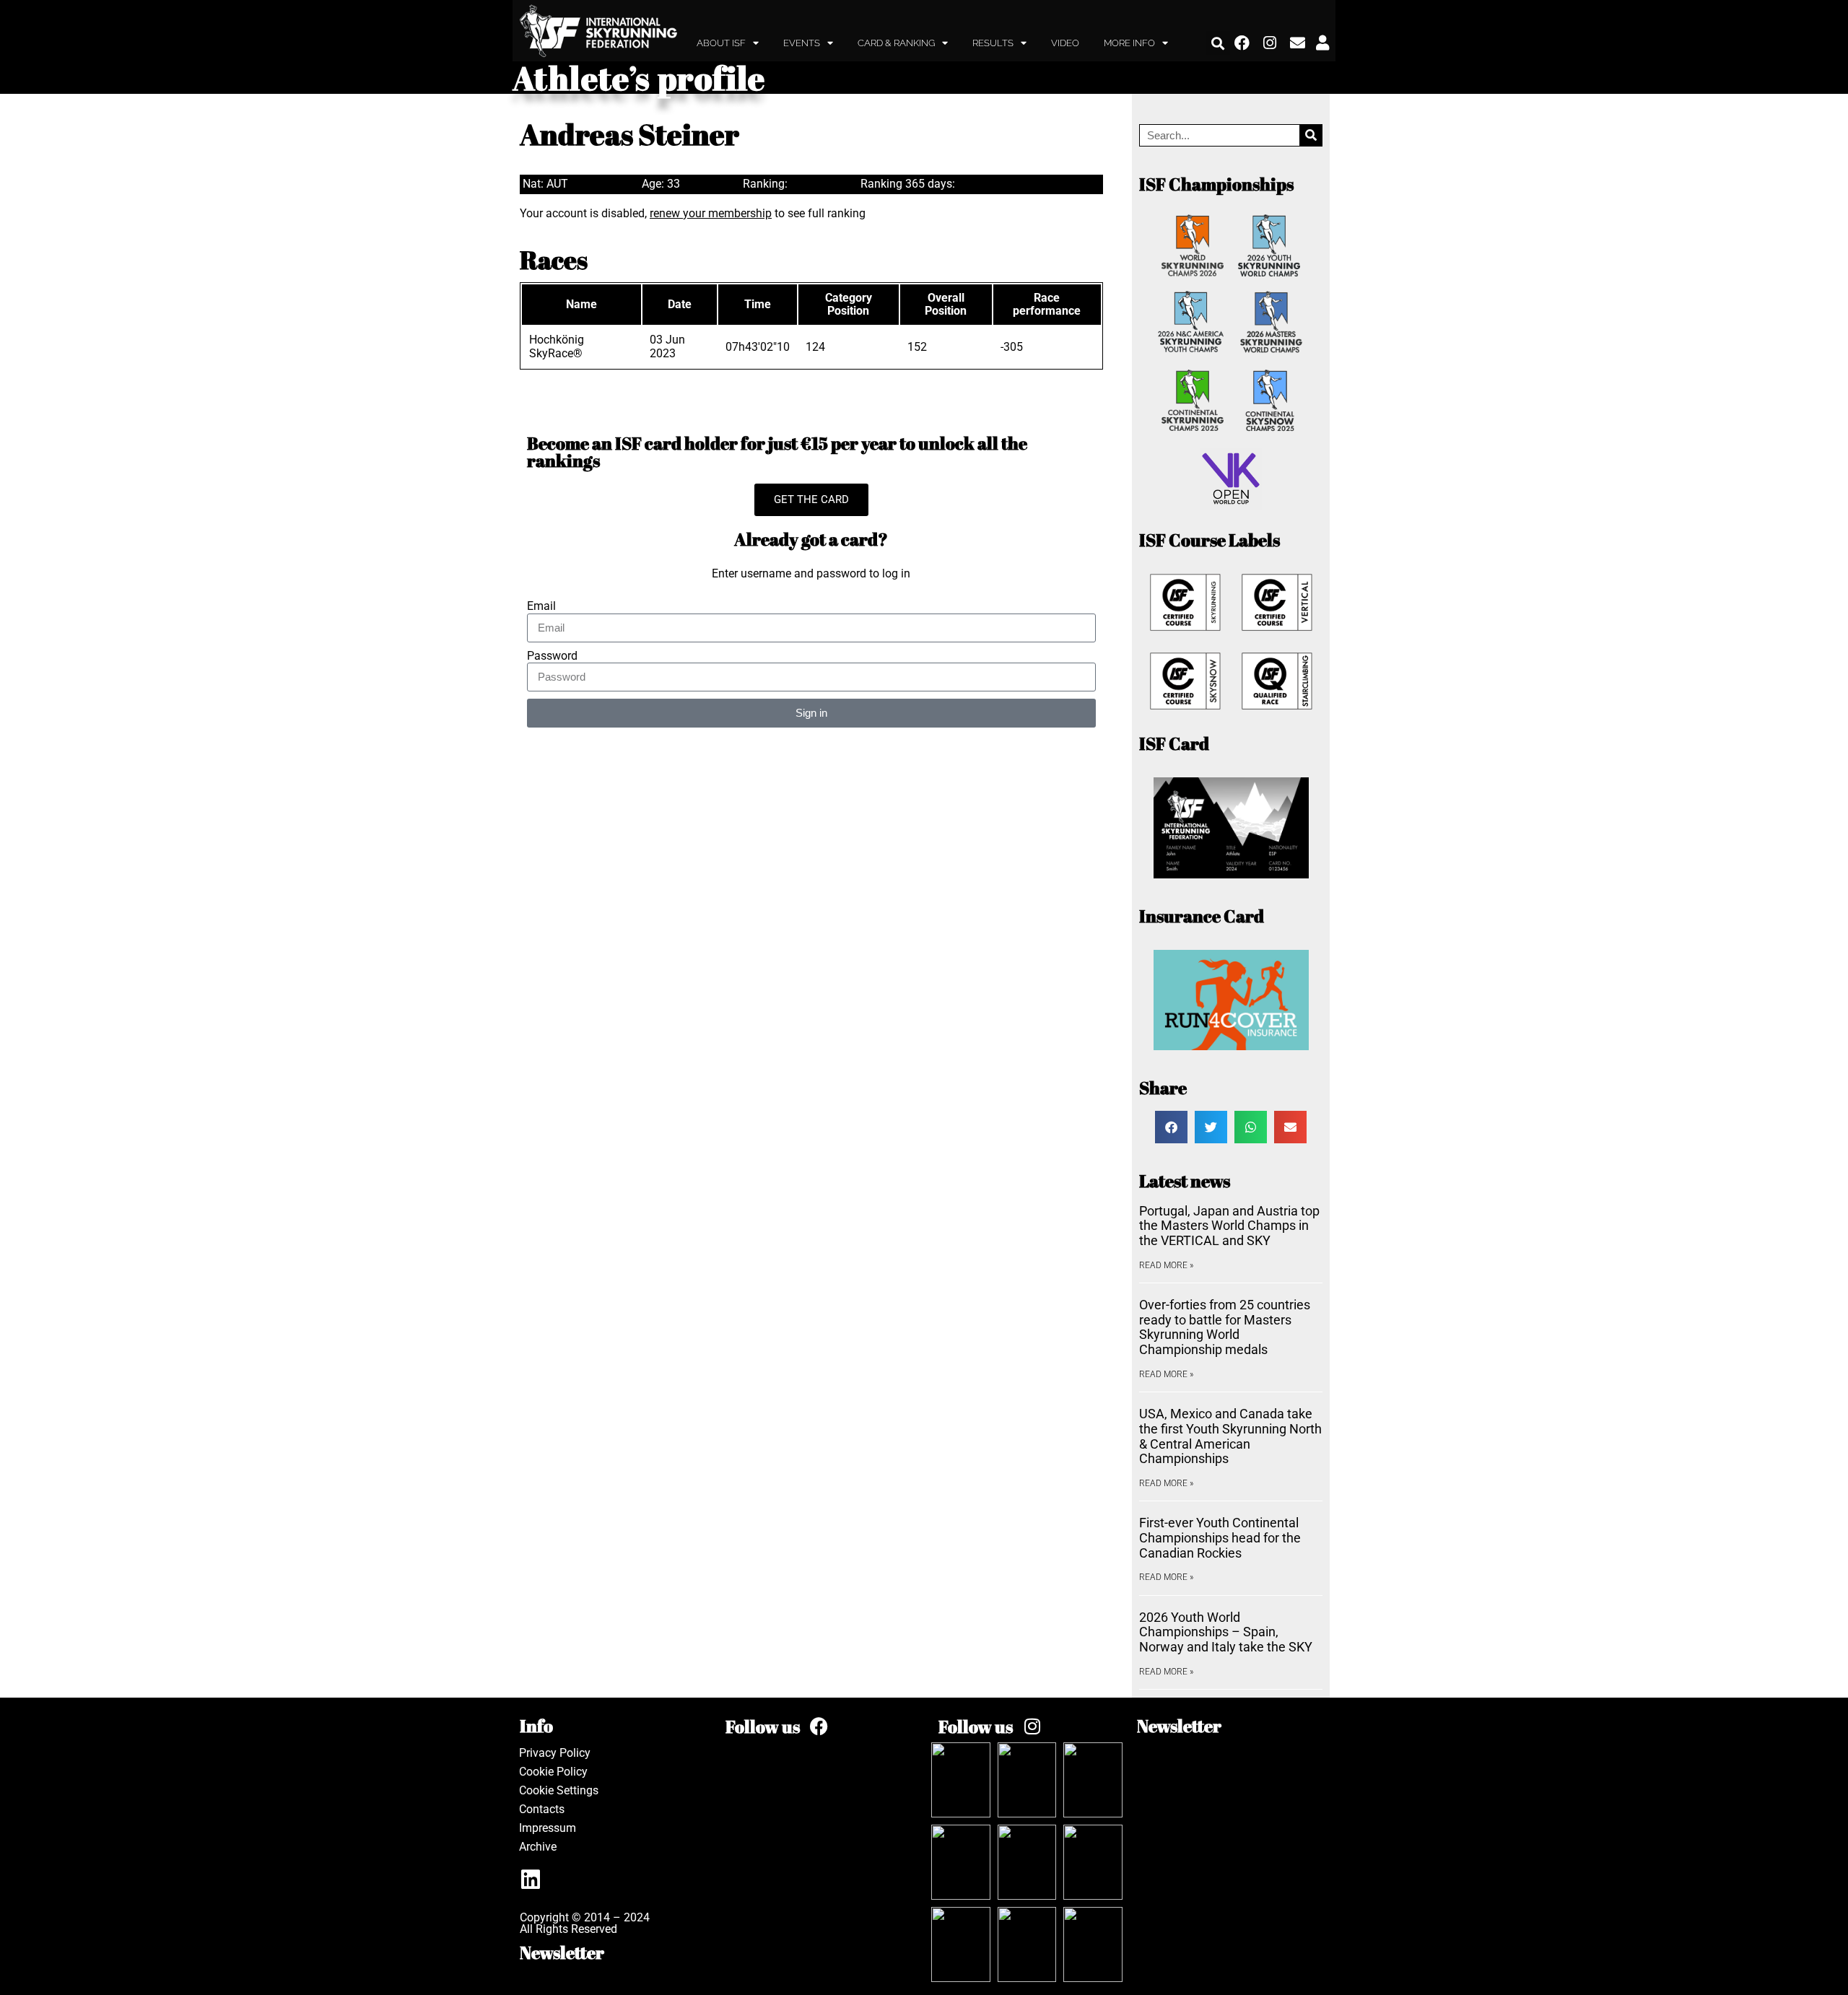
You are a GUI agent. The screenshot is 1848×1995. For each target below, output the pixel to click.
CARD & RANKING (896, 43)
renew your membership (711, 213)
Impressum (548, 1828)
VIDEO (1065, 43)
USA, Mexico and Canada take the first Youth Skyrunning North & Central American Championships (1230, 1436)
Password (552, 656)
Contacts (542, 1809)
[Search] (1311, 135)
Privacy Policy (555, 1753)
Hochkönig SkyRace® (557, 346)
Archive (538, 1847)
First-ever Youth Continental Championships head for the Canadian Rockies (1220, 1537)
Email (541, 606)
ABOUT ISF (721, 43)
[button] (1218, 43)
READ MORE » (1166, 1265)
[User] (1322, 43)
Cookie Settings (559, 1790)
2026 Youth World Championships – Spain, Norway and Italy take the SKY (1226, 1632)
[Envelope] (1298, 43)
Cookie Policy (553, 1772)
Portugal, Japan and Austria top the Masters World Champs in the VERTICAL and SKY (1229, 1226)
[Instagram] (1270, 43)
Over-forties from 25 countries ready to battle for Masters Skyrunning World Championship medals (1225, 1327)
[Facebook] (1242, 43)
